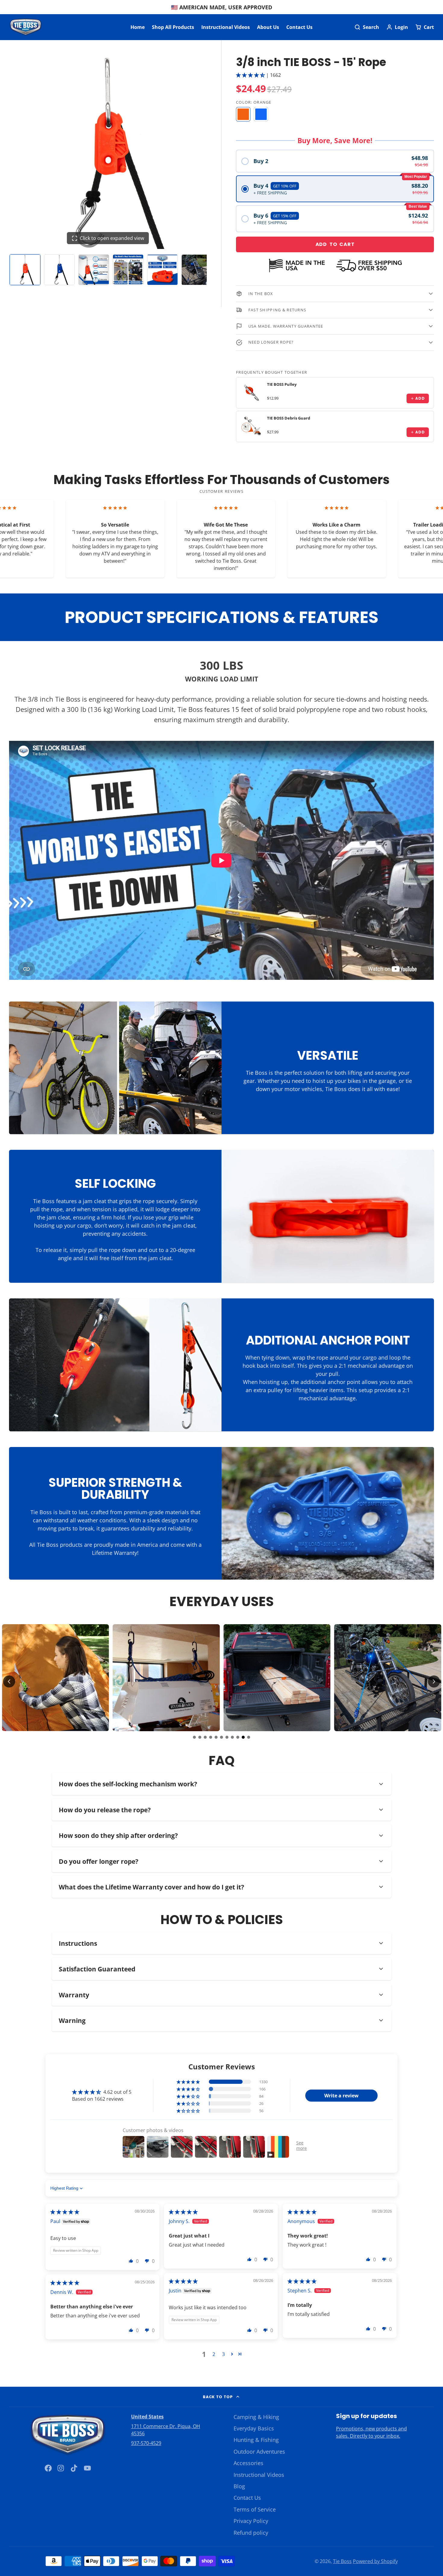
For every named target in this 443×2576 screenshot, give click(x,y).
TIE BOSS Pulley (282, 384)
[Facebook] (48, 2468)
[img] (65, 2212)
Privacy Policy (251, 2521)
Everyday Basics (254, 2428)
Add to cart (335, 244)
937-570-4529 (146, 2443)
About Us (268, 27)
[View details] (252, 393)
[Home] (26, 27)
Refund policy (251, 2533)
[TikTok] (74, 2468)
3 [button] (223, 2354)
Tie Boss (342, 2561)
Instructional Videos (226, 27)
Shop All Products (173, 27)
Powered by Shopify (375, 2561)
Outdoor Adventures (259, 2452)
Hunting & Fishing (256, 2440)
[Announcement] (222, 7)
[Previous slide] (9, 1681)
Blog (239, 2486)
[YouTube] (87, 2468)
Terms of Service (255, 2509)
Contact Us (299, 27)
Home (138, 27)
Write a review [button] (341, 2096)
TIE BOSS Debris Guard (289, 418)
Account (397, 27)
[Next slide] (434, 1681)
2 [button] (214, 2354)
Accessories (248, 2463)
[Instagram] (61, 2468)
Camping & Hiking (256, 2417)
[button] (251, 75)
